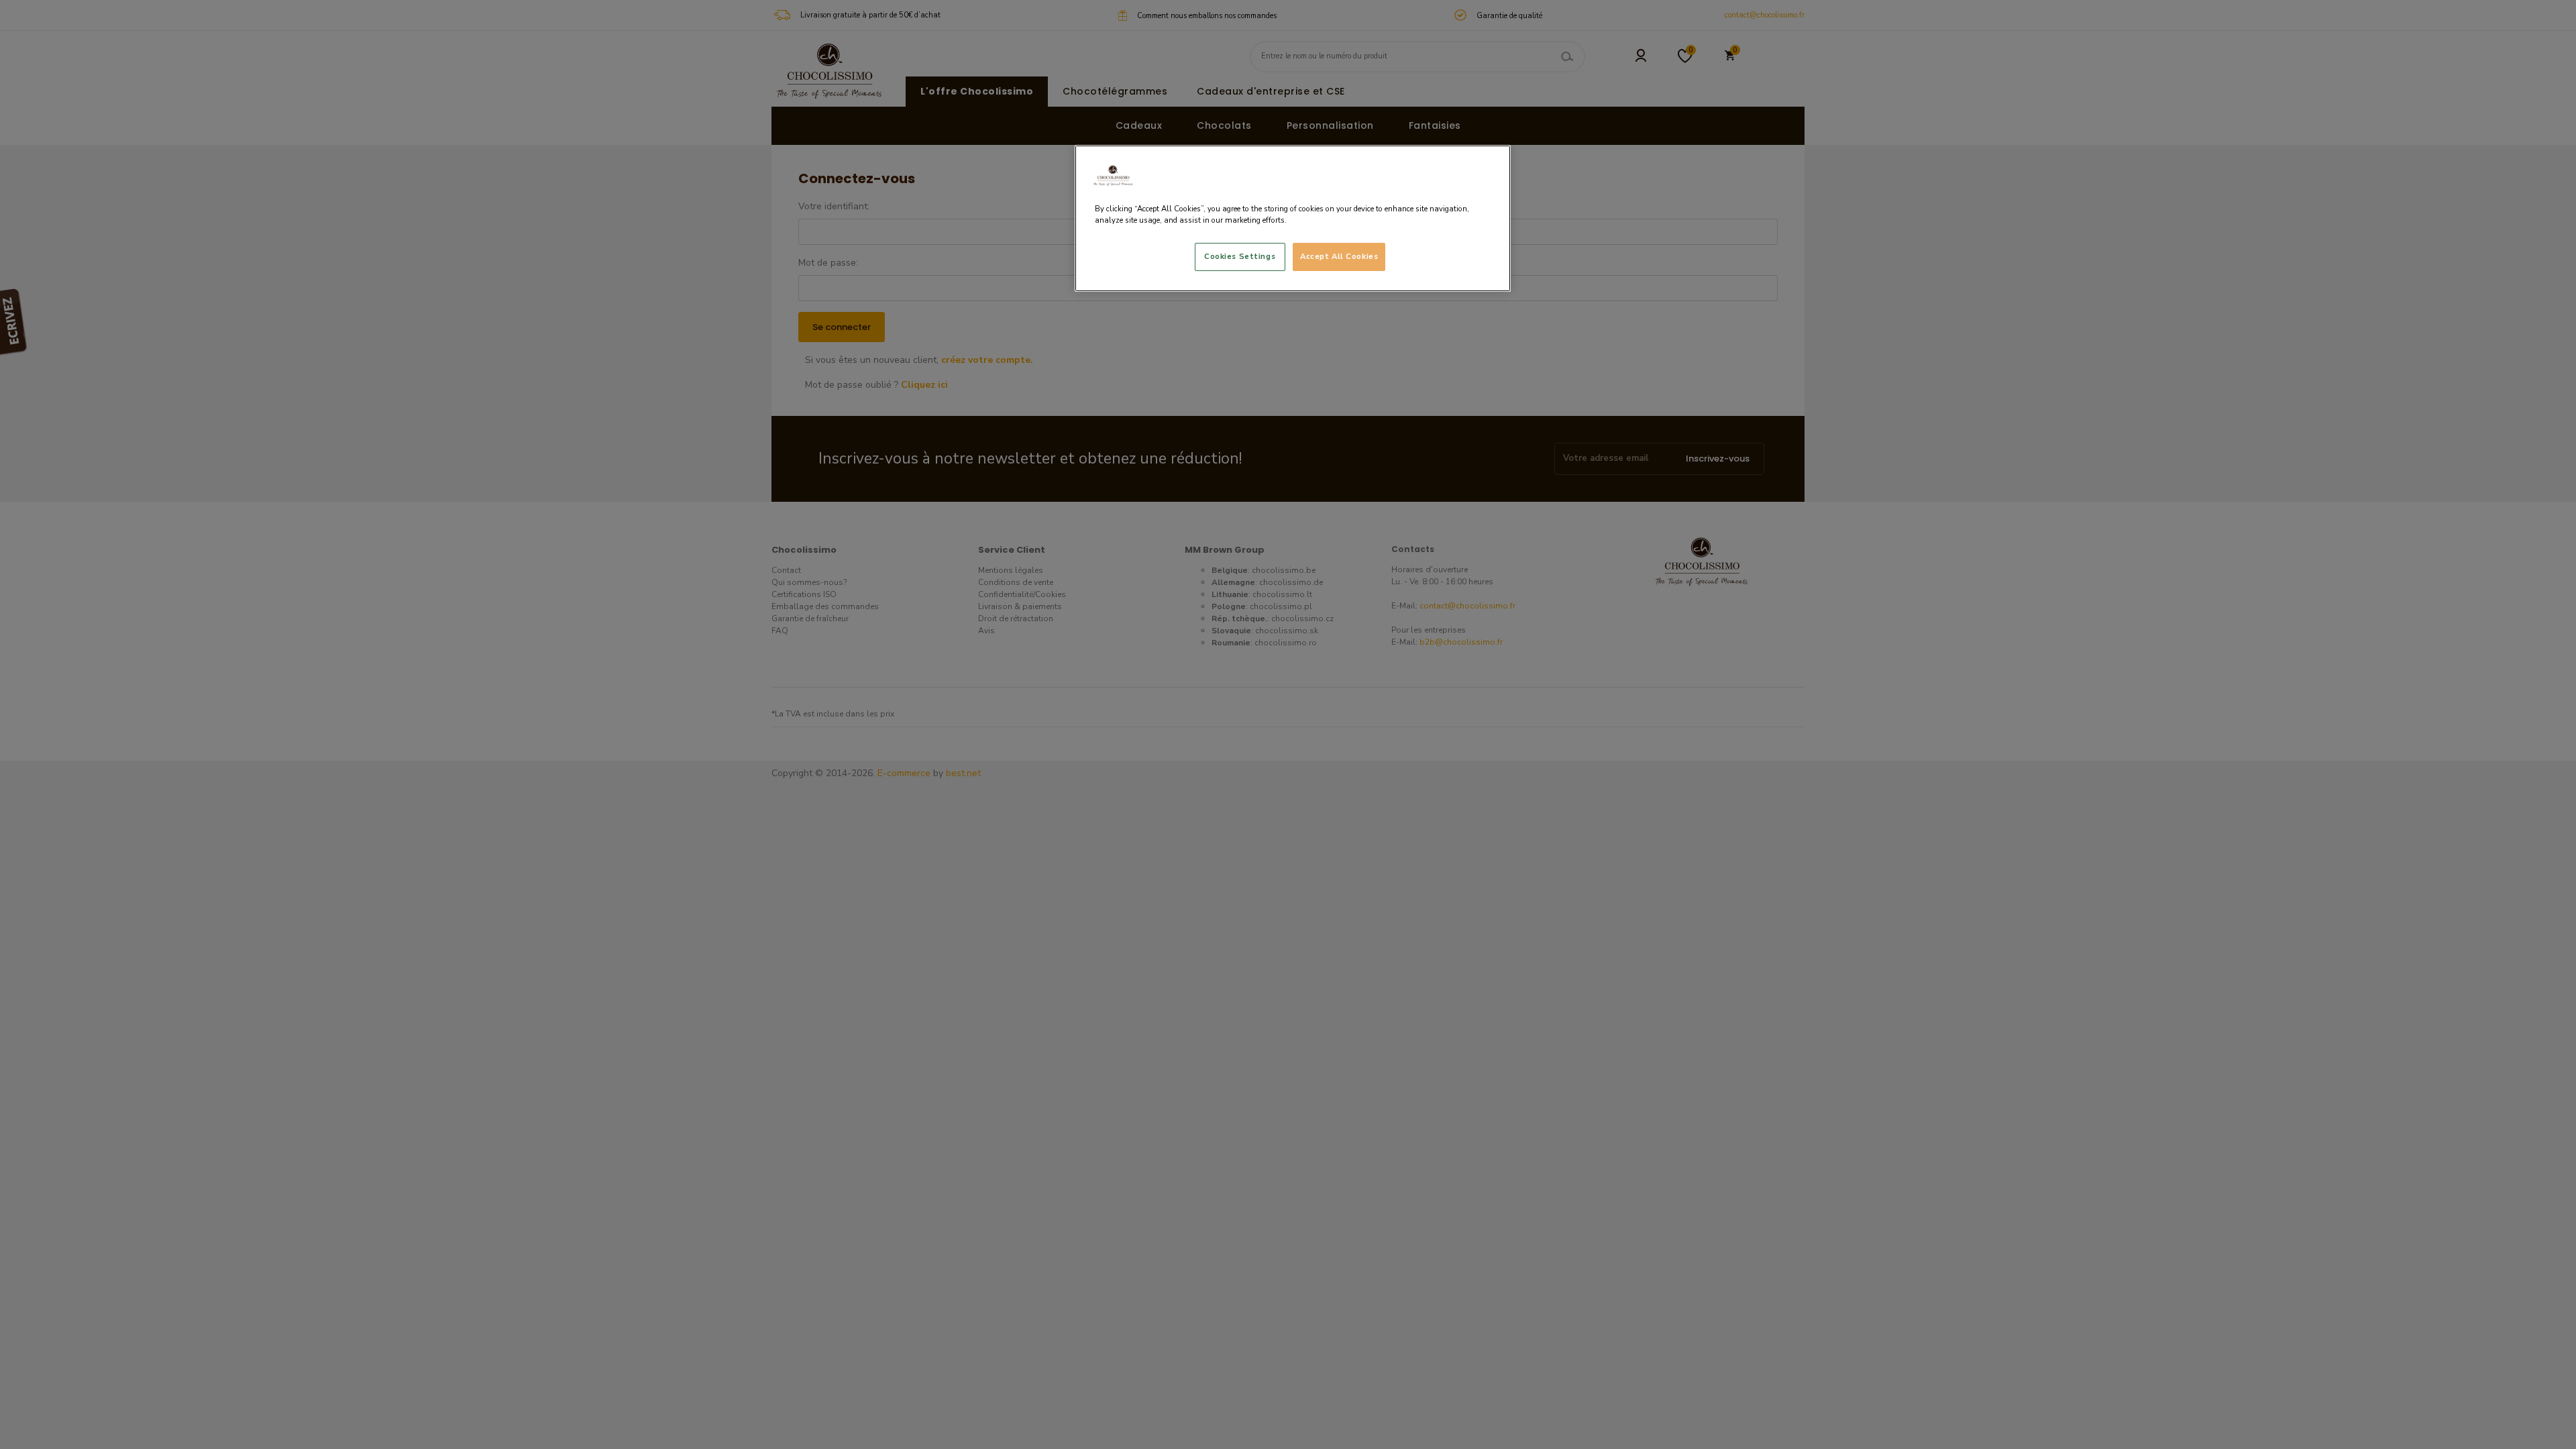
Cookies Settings (1240, 256)
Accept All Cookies (1339, 256)
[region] (1293, 218)
